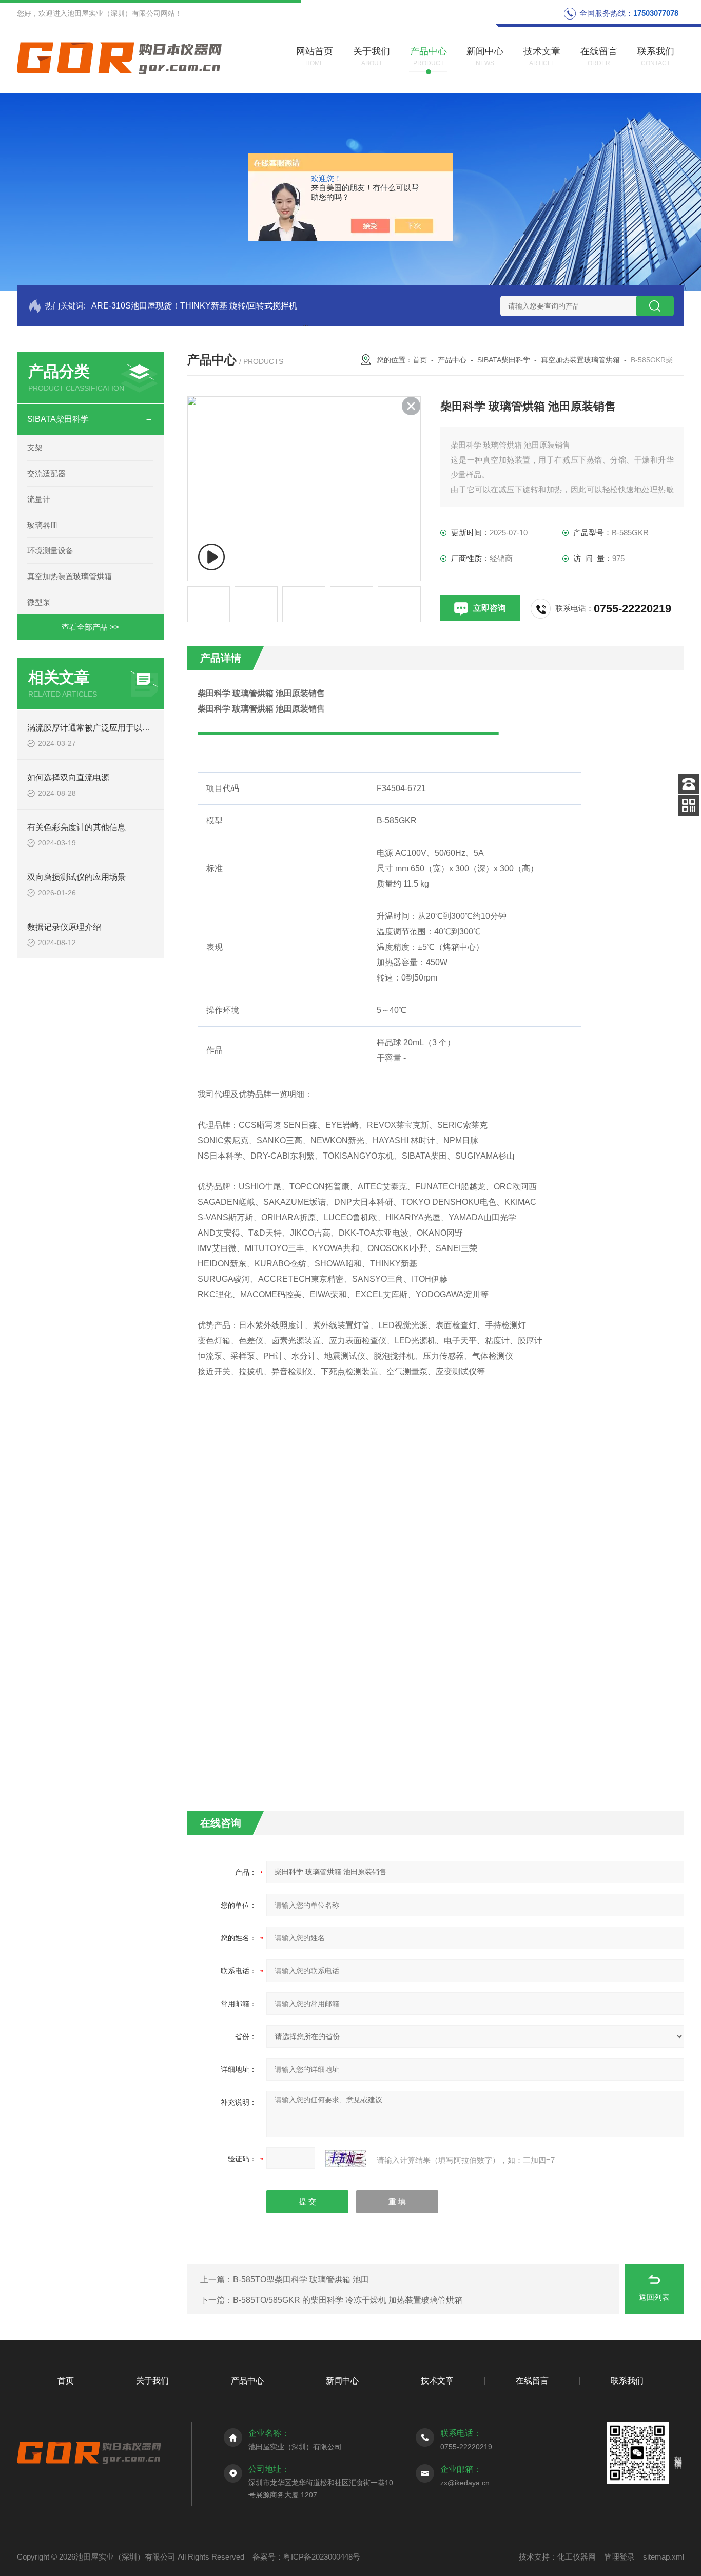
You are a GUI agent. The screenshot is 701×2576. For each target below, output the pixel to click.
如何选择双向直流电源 (68, 777)
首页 (420, 360)
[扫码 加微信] (689, 805)
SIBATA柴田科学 (58, 419)
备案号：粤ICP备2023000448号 (306, 2557)
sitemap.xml (664, 2557)
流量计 (39, 499)
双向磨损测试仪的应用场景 (76, 877)
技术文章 (437, 2381)
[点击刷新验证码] (346, 2159)
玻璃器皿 (43, 525)
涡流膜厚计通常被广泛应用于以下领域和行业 (109, 728)
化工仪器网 (577, 2557)
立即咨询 (490, 608)
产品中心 (452, 360)
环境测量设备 (50, 551)
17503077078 (656, 13)
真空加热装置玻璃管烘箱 (70, 576)
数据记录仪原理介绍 (64, 927)
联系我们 (627, 2381)
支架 (35, 447)
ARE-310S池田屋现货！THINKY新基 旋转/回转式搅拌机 (194, 306)
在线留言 (532, 2381)
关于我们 (152, 2381)
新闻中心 (342, 2381)
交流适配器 (46, 474)
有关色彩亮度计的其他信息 (76, 827)
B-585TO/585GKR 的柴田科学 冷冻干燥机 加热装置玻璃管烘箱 (348, 2300)
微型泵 (39, 602)
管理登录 (619, 2557)
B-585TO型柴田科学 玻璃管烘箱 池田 (301, 2280)
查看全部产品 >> (90, 627)
